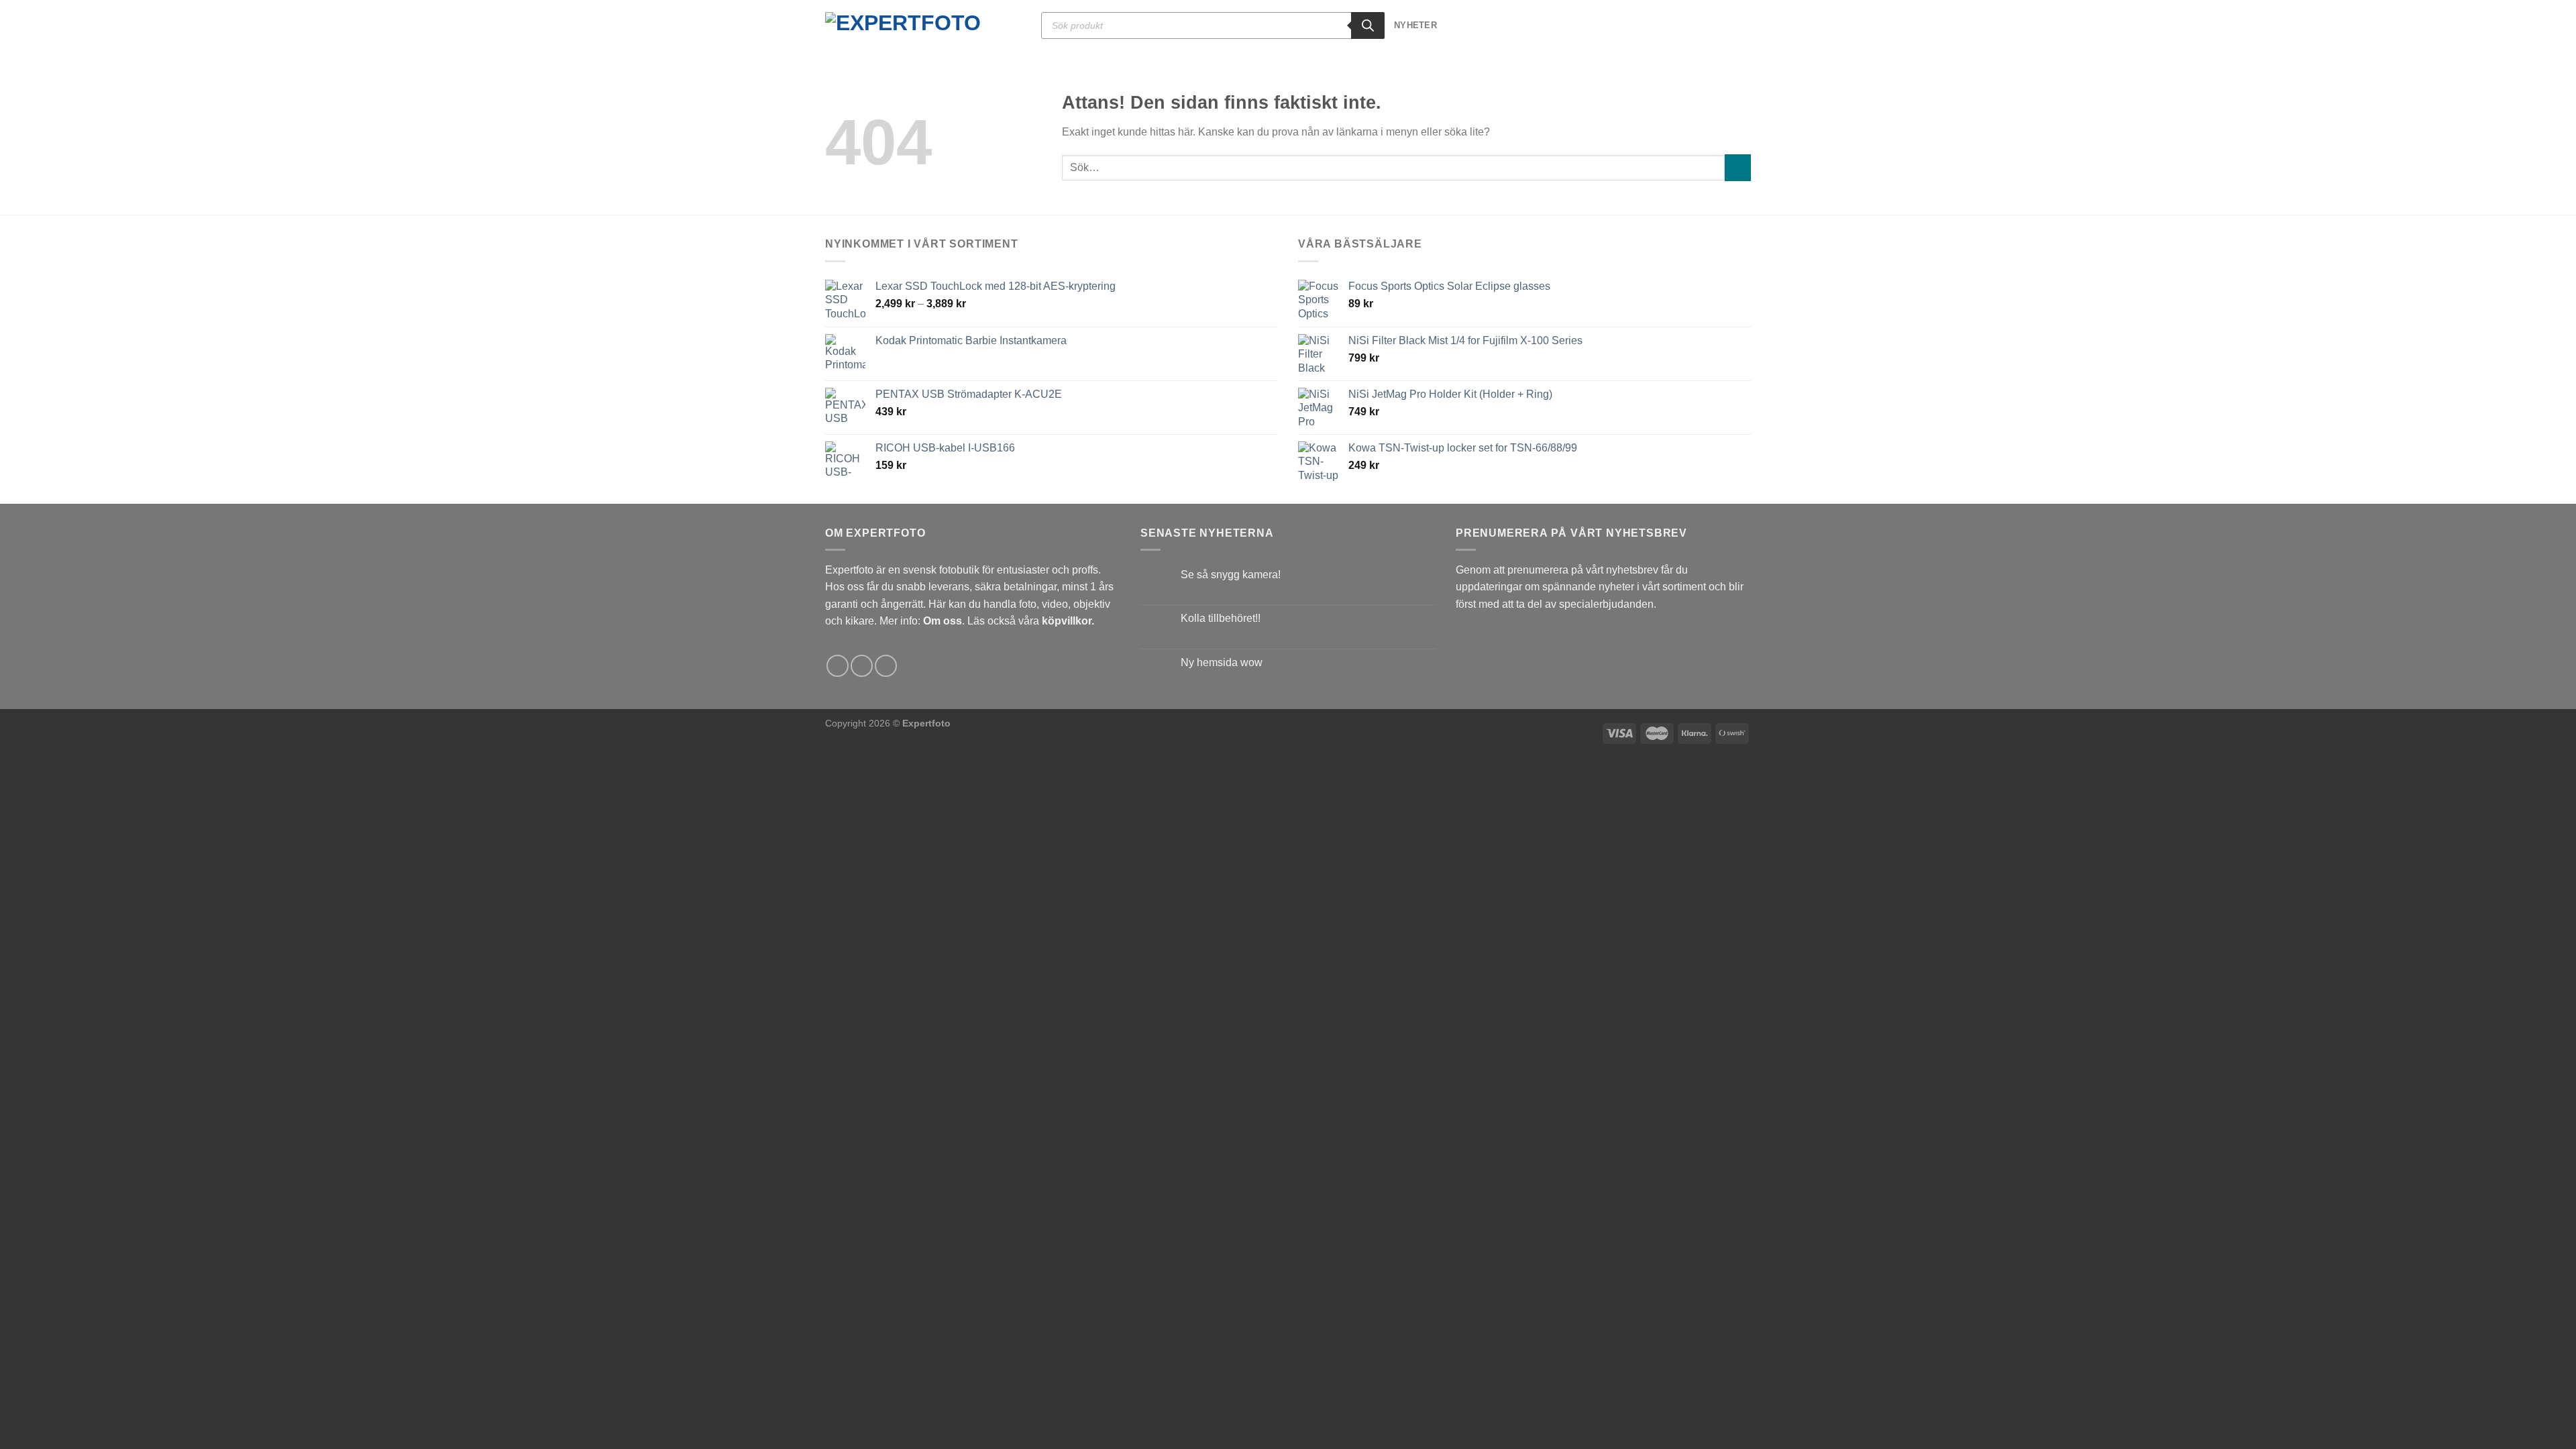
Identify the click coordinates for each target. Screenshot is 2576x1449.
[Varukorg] (1744, 25)
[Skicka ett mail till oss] (886, 666)
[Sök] (1368, 25)
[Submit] (1738, 167)
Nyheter (1415, 25)
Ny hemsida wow (1222, 662)
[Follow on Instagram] (862, 666)
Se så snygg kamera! (1231, 575)
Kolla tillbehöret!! (1221, 618)
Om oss (943, 621)
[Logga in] (1721, 25)
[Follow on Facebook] (838, 666)
